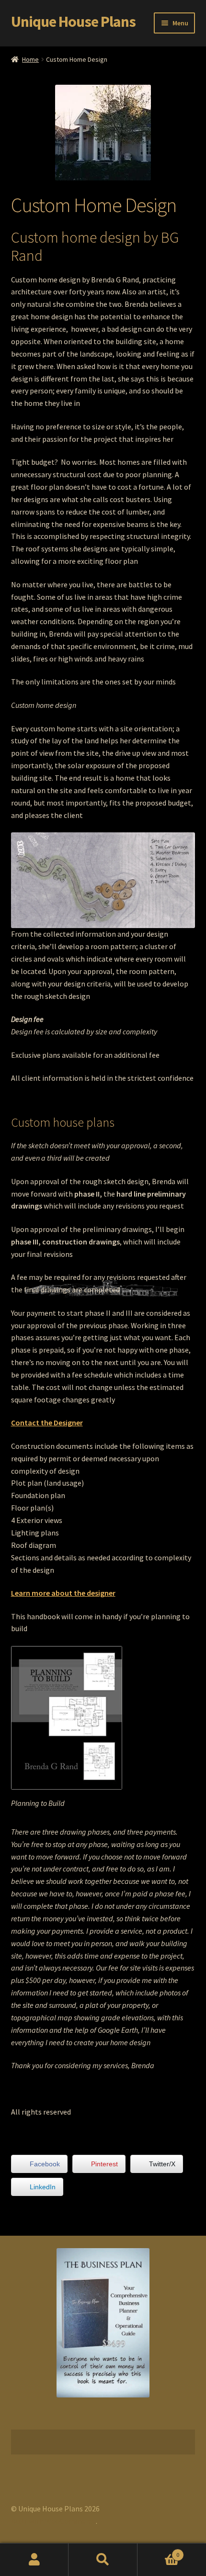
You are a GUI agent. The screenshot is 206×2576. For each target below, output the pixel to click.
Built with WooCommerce (53, 2521)
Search (103, 2560)
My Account (34, 2560)
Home (30, 59)
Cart (159, 2551)
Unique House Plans (73, 22)
